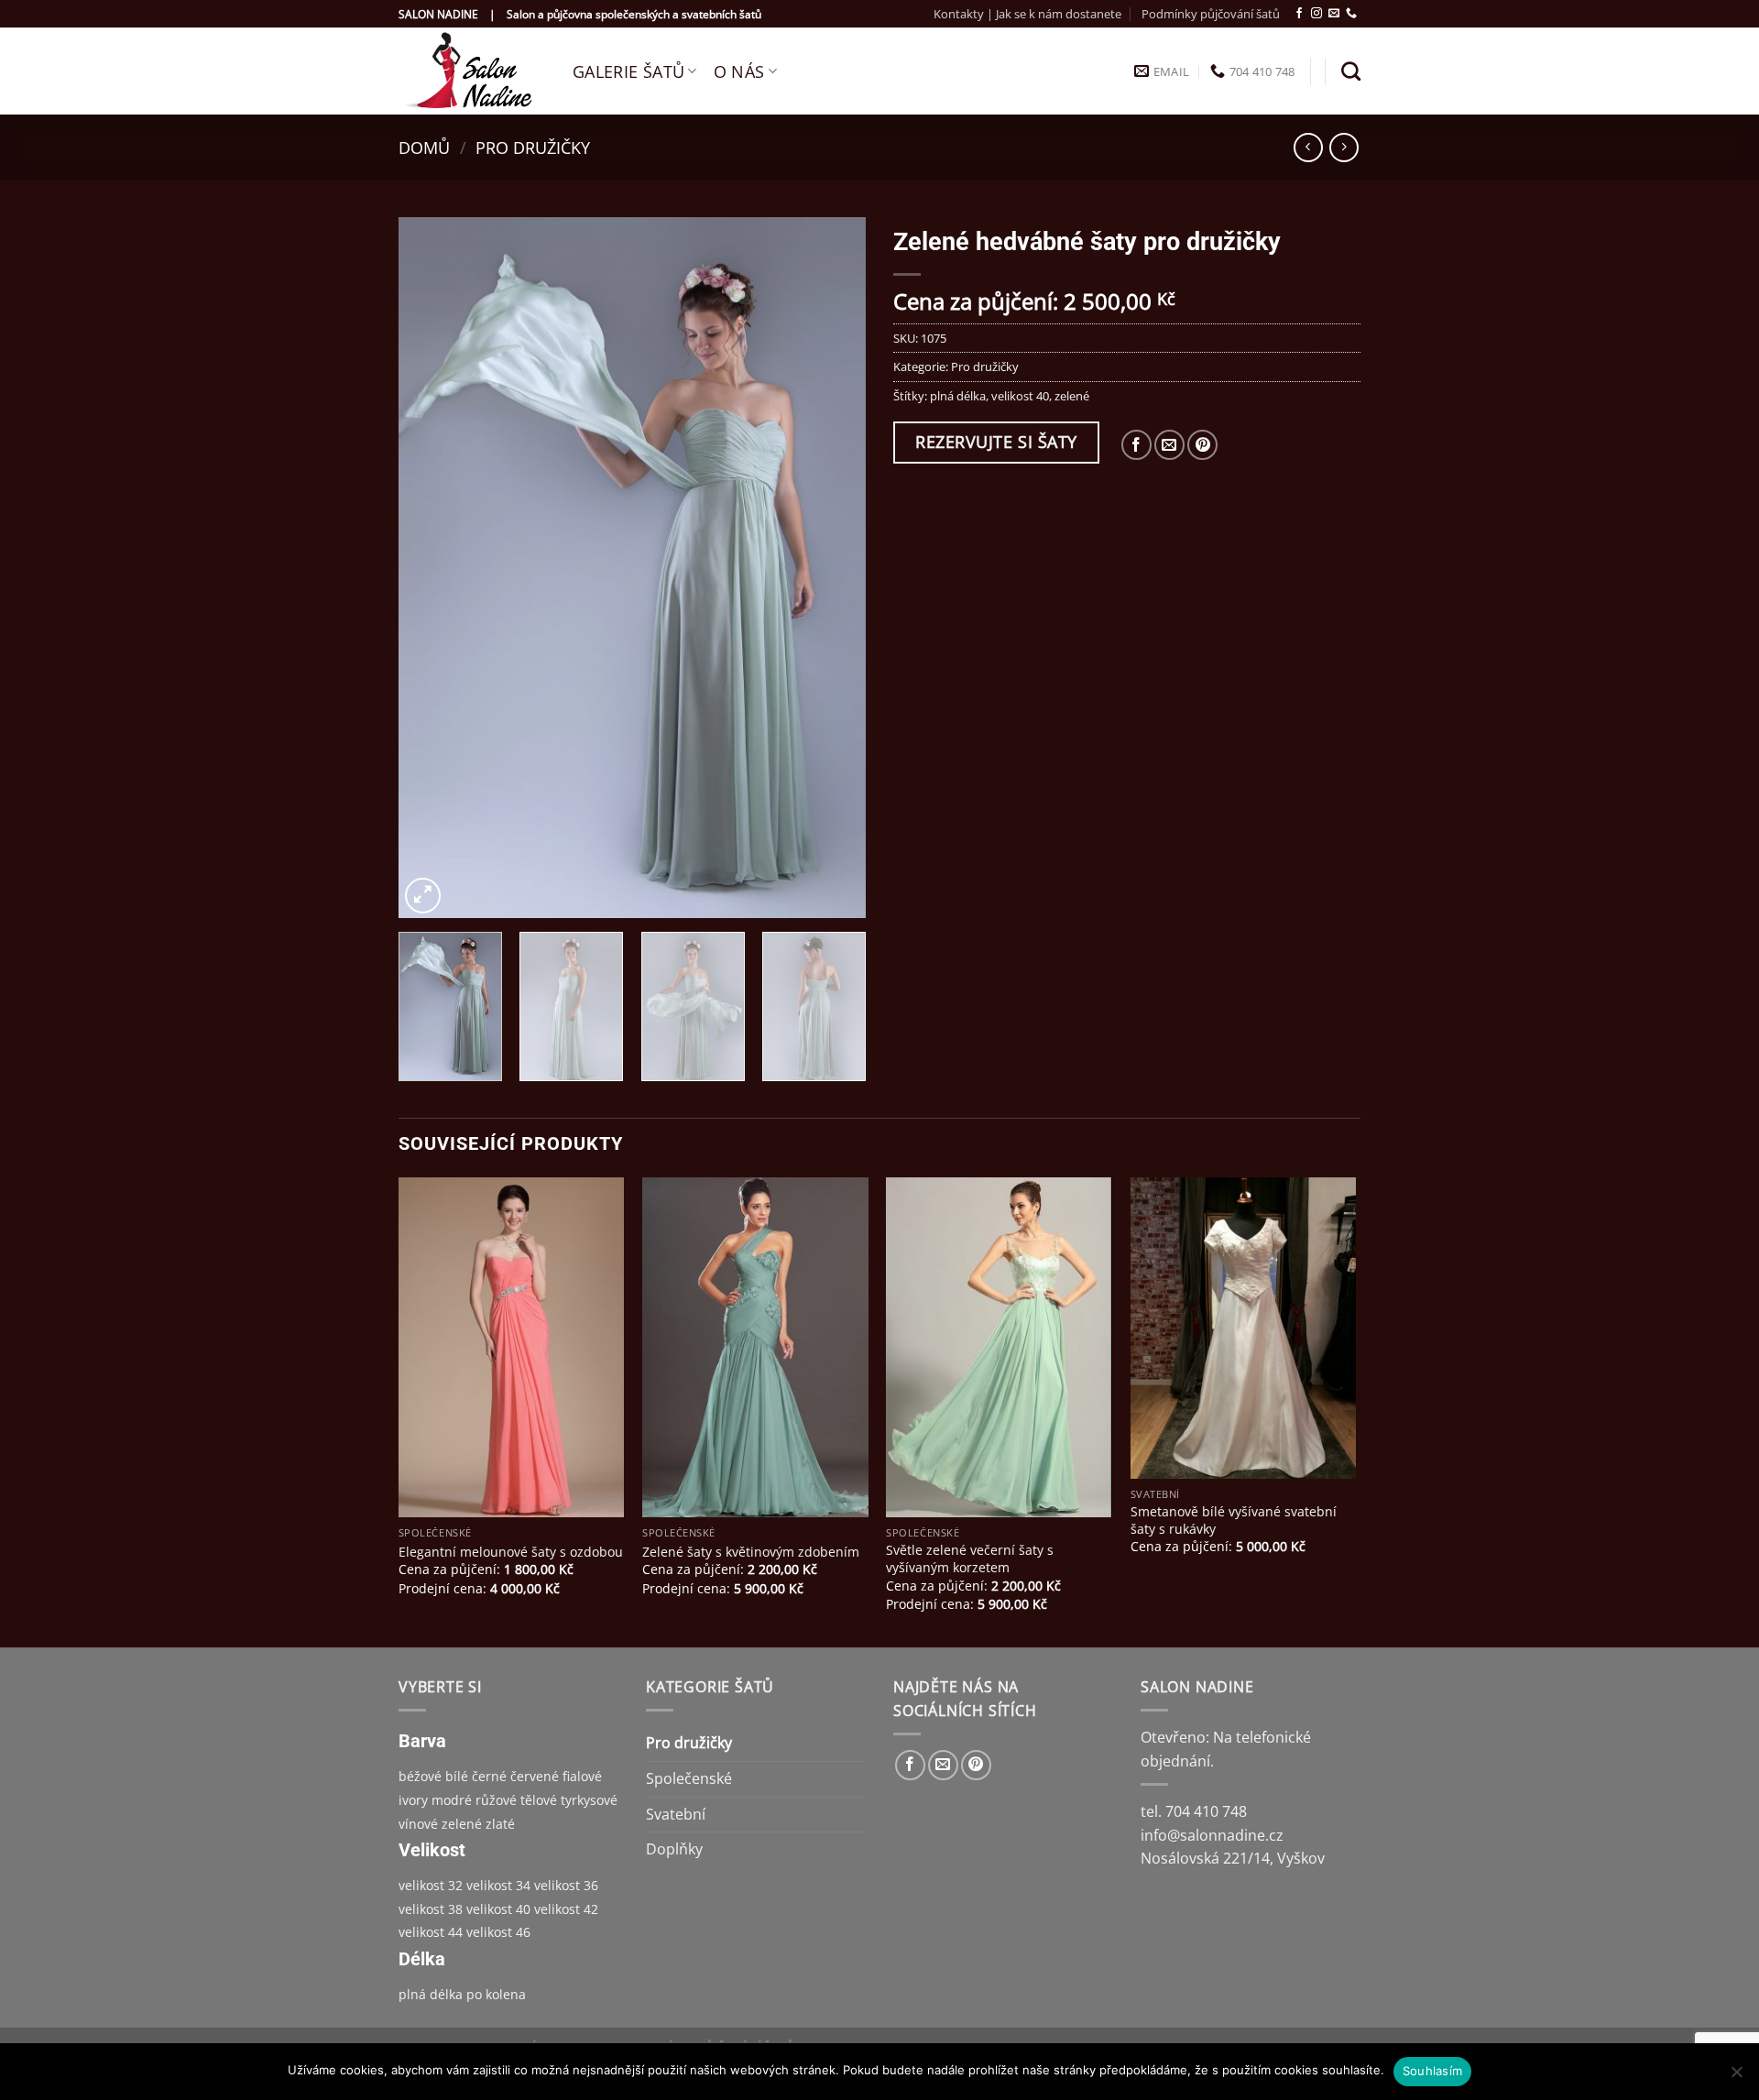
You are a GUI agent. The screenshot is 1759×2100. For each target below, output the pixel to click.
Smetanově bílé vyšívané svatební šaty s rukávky (1234, 1520)
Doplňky (674, 1849)
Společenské (689, 1778)
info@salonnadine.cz (1212, 1835)
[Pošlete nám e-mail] (1334, 14)
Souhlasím (1432, 2071)
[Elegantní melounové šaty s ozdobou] (512, 1347)
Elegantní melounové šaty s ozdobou (511, 1552)
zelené (1072, 396)
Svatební (676, 1814)
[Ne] (1736, 2077)
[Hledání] (1351, 71)
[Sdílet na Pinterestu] (1202, 445)
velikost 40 (1020, 396)
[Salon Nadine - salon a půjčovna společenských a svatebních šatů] (472, 71)
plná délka (958, 396)
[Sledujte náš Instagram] (1317, 14)
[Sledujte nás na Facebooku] (1299, 14)
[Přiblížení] (423, 896)
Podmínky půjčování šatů (1211, 14)
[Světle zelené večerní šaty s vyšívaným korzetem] (999, 1347)
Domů (424, 147)
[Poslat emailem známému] (1169, 445)
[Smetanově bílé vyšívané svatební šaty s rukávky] (1244, 1328)
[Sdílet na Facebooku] (1136, 445)
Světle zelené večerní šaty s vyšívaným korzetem (970, 1559)
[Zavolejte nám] (1351, 14)
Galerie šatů (628, 71)
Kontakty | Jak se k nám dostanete (1027, 14)
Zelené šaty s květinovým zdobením (751, 1552)
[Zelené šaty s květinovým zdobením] (755, 1347)
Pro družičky (533, 147)
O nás (739, 71)
